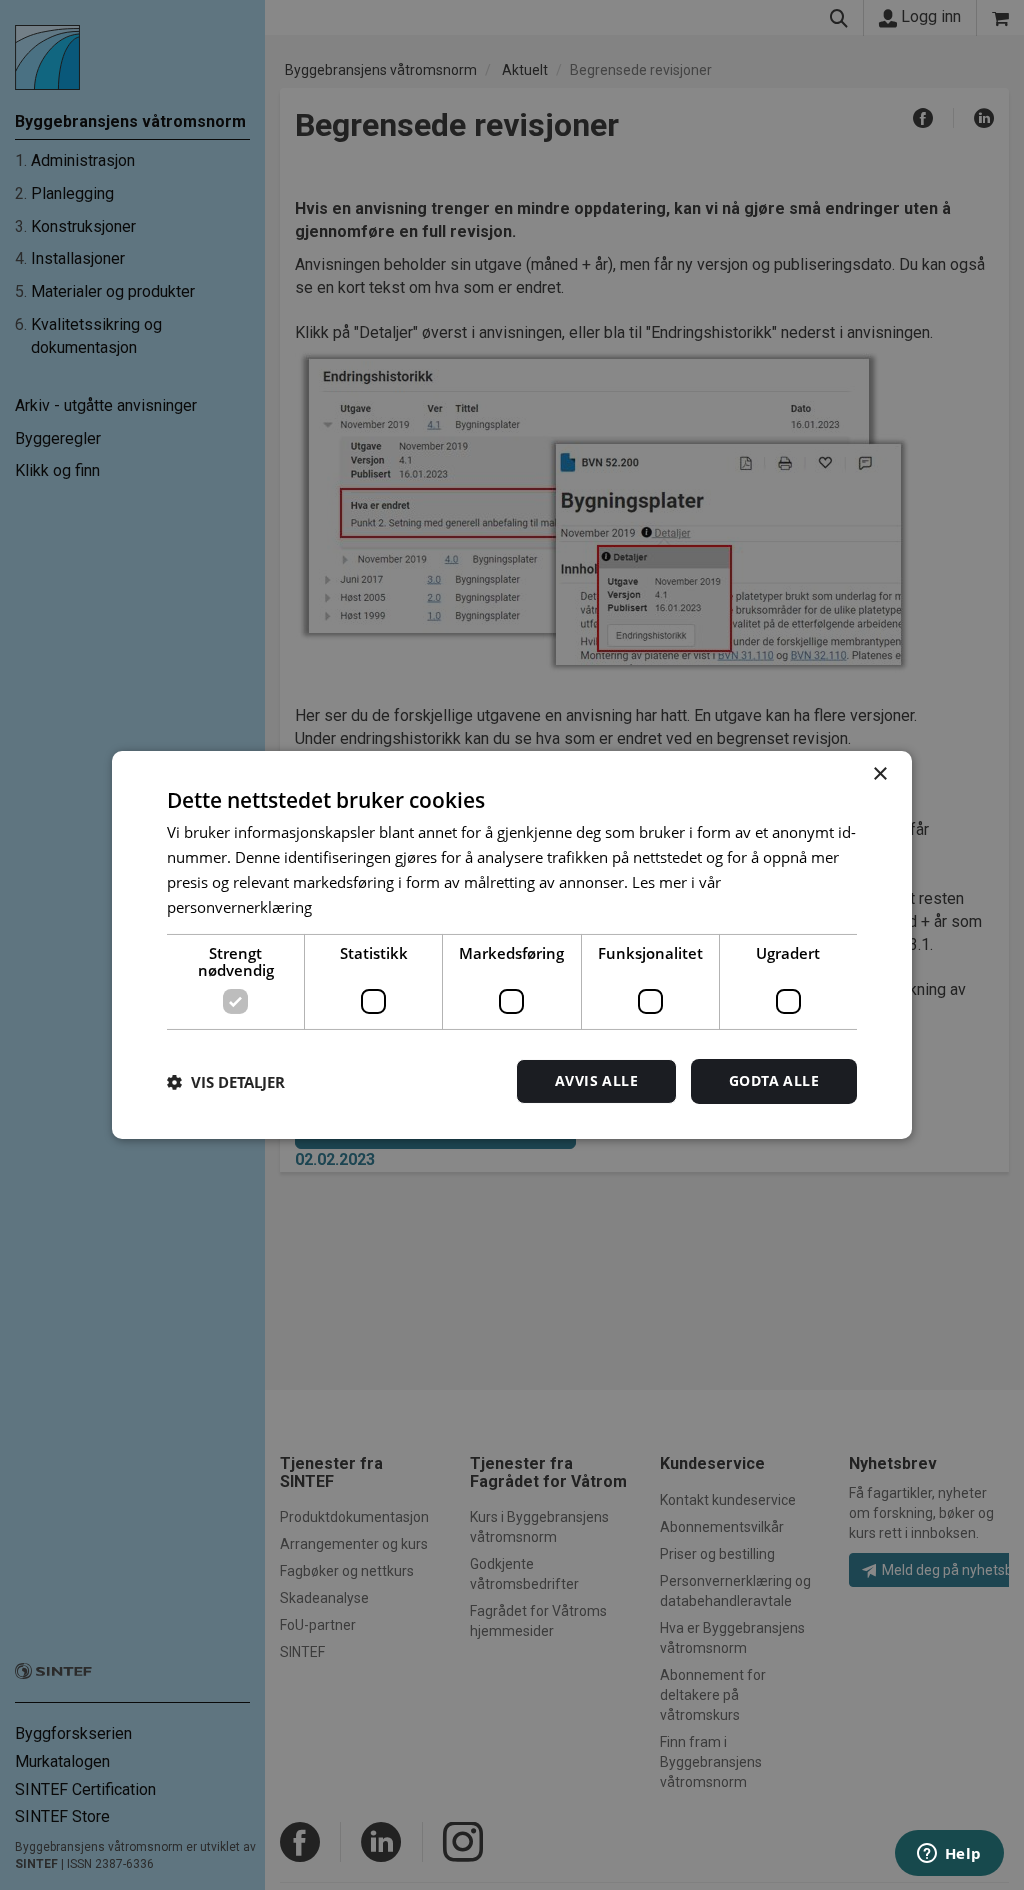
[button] (226, 1082)
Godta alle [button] (774, 1080)
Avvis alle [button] (596, 1080)
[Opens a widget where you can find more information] (949, 1855)
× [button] (879, 774)
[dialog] (512, 945)
